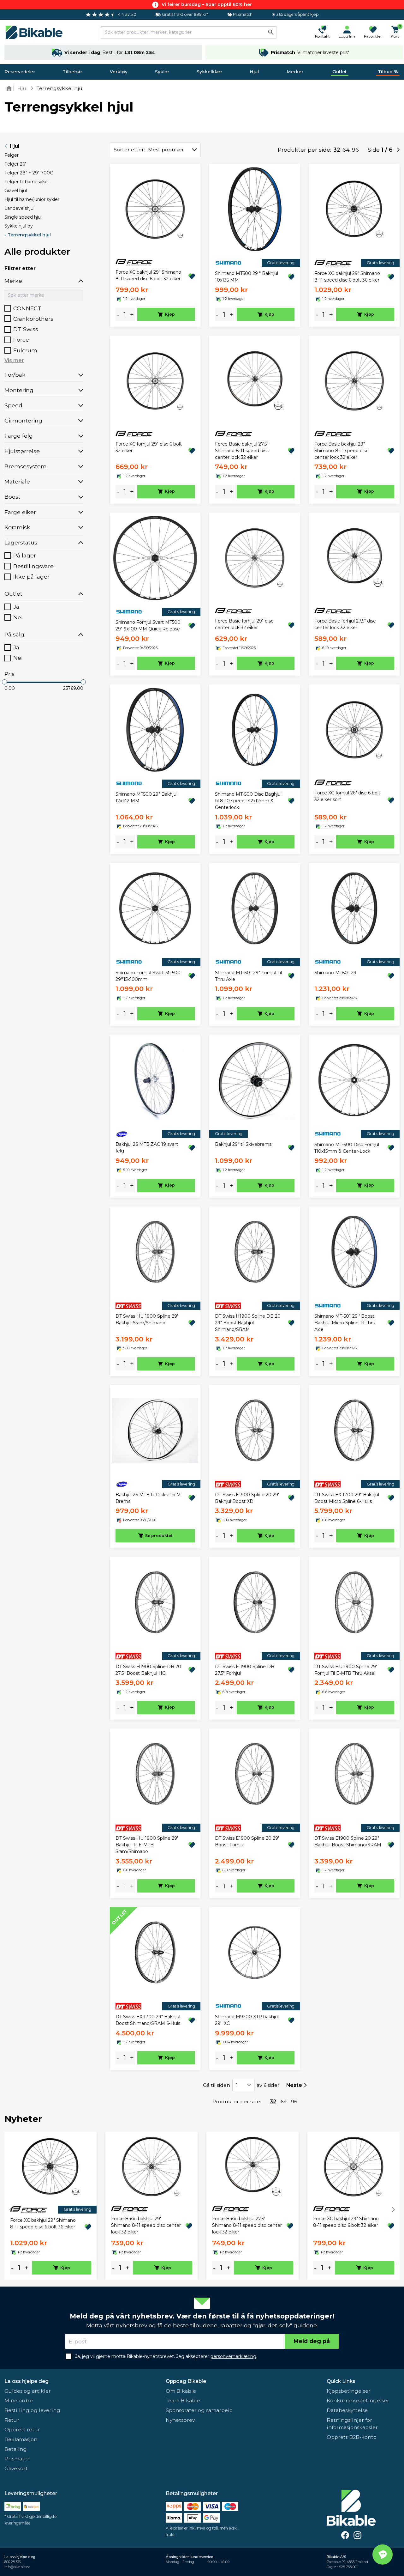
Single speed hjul (23, 217)
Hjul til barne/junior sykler (32, 199)
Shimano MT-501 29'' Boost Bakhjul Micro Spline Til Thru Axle (345, 1323)
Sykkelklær (209, 72)
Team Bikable (183, 2400)
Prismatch (18, 2459)
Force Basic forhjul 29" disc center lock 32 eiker (244, 624)
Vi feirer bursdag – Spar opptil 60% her (207, 4)
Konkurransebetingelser (358, 2400)
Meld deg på (312, 2341)
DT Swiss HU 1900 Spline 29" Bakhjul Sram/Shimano (147, 1319)
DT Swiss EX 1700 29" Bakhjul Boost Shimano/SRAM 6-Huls (148, 2020)
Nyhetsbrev (180, 2420)
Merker (295, 72)
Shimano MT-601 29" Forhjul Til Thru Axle (248, 976)
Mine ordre (19, 2400)
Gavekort (16, 2468)
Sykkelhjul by (19, 226)
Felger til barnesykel (27, 182)
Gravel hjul (16, 191)
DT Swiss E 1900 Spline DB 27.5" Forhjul (245, 1670)
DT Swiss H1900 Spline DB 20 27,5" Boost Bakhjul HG (148, 1670)
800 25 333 (12, 2562)
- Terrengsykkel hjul (28, 235)
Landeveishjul (19, 208)
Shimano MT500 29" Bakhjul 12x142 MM (146, 797)
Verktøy (119, 72)
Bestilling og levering (32, 2410)
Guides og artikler (28, 2391)
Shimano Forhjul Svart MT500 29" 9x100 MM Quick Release (148, 626)
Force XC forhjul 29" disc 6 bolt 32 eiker (149, 447)
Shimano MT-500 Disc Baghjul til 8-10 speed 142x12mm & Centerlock (248, 801)
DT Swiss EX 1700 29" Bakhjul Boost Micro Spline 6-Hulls (347, 1498)
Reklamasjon (21, 2439)
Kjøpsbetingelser (349, 2391)
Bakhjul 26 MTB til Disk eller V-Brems (149, 1498)
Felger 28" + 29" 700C (29, 173)
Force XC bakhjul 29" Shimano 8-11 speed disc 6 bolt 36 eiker (347, 277)
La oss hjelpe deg (27, 2381)
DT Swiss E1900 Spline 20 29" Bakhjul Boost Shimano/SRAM (348, 1841)
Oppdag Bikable (186, 2381)
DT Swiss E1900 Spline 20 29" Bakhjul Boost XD (247, 1498)
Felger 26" (15, 164)
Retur (12, 2420)
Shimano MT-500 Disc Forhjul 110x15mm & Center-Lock (347, 1148)
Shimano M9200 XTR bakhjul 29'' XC (247, 2020)
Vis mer (14, 360)
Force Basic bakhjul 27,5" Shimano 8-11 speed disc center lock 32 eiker (242, 451)
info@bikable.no (17, 2567)
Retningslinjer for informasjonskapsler (352, 2424)
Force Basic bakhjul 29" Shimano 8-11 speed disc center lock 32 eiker (341, 451)
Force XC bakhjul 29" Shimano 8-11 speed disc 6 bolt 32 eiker (148, 275)
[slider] (4, 682)
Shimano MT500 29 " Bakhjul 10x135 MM (247, 277)
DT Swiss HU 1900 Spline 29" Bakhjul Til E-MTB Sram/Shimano (147, 1845)
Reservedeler (20, 72)
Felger (12, 155)
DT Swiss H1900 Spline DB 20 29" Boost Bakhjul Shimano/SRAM (248, 1323)
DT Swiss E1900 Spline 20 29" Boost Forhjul (247, 1841)
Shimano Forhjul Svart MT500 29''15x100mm (148, 976)
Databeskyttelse (347, 2410)
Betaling (16, 2449)
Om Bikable (181, 2391)
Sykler (162, 72)
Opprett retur (22, 2430)
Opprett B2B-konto (352, 2437)
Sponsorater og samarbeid (199, 2410)
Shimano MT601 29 (335, 973)
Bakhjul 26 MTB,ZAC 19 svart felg (147, 1148)
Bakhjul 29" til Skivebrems (243, 1144)
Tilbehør (72, 72)
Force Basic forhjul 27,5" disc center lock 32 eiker (345, 624)
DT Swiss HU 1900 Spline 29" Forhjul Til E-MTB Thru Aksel (346, 1670)
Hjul (254, 72)
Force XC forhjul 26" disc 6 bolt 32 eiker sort (347, 796)
